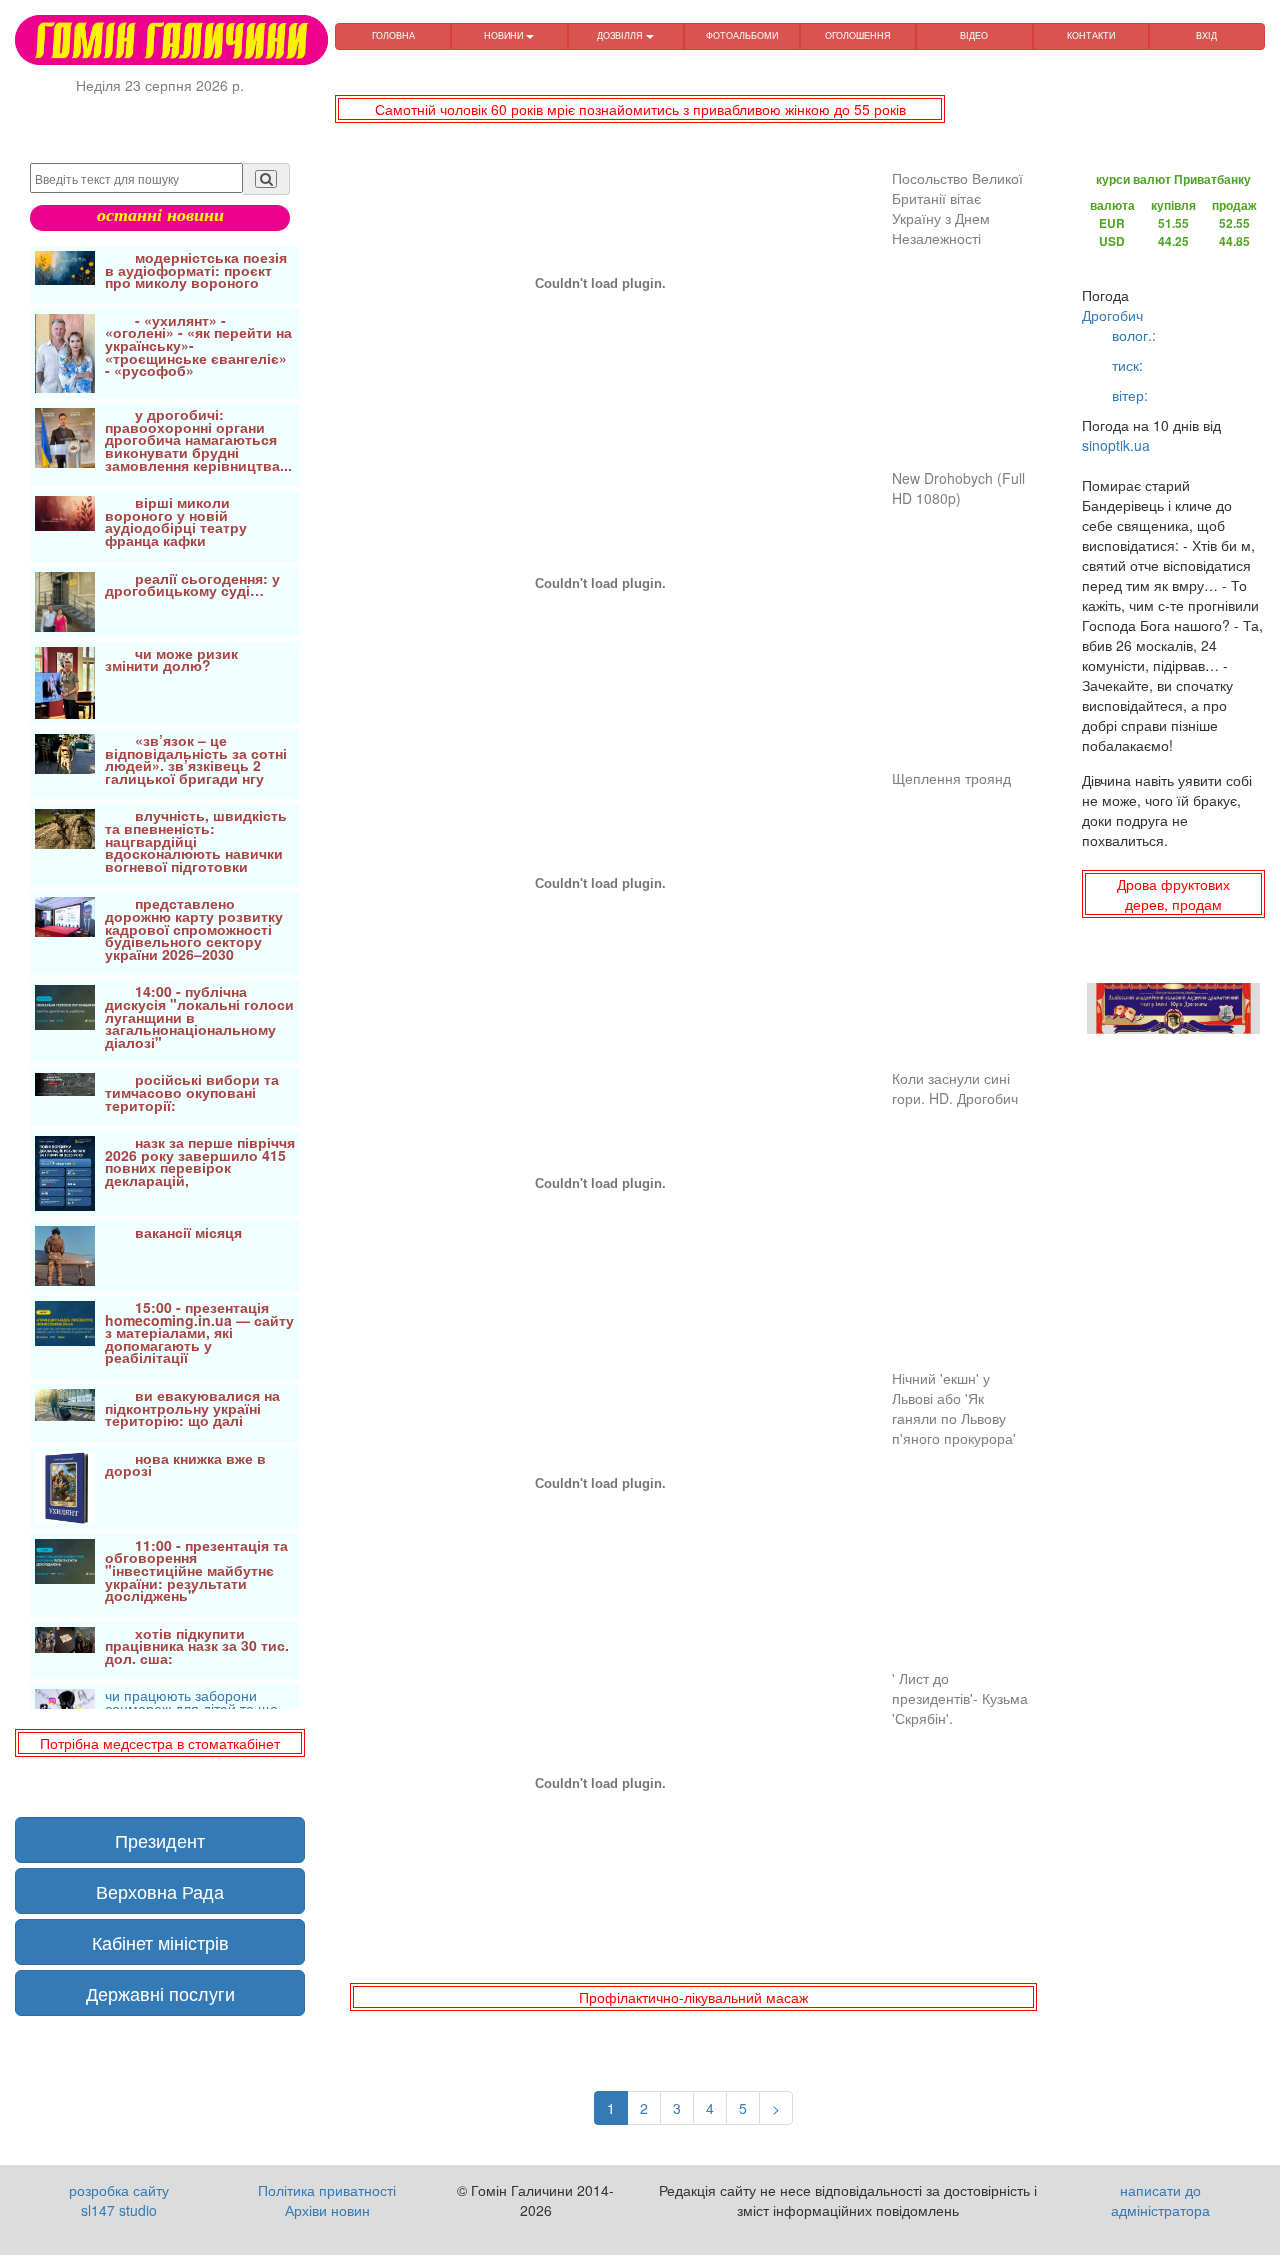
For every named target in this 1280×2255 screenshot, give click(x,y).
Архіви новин (327, 2210)
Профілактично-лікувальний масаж (693, 1997)
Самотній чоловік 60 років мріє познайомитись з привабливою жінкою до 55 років (640, 109)
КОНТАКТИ (1091, 35)
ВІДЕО (974, 35)
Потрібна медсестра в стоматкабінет (160, 1743)
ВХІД (1206, 35)
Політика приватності (327, 2190)
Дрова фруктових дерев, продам (1173, 894)
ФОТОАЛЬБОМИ (742, 35)
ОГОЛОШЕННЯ (858, 35)
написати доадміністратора (1160, 2200)
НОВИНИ (505, 35)
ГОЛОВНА (393, 35)
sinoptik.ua (1116, 445)
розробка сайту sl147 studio (119, 2200)
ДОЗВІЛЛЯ (621, 35)
